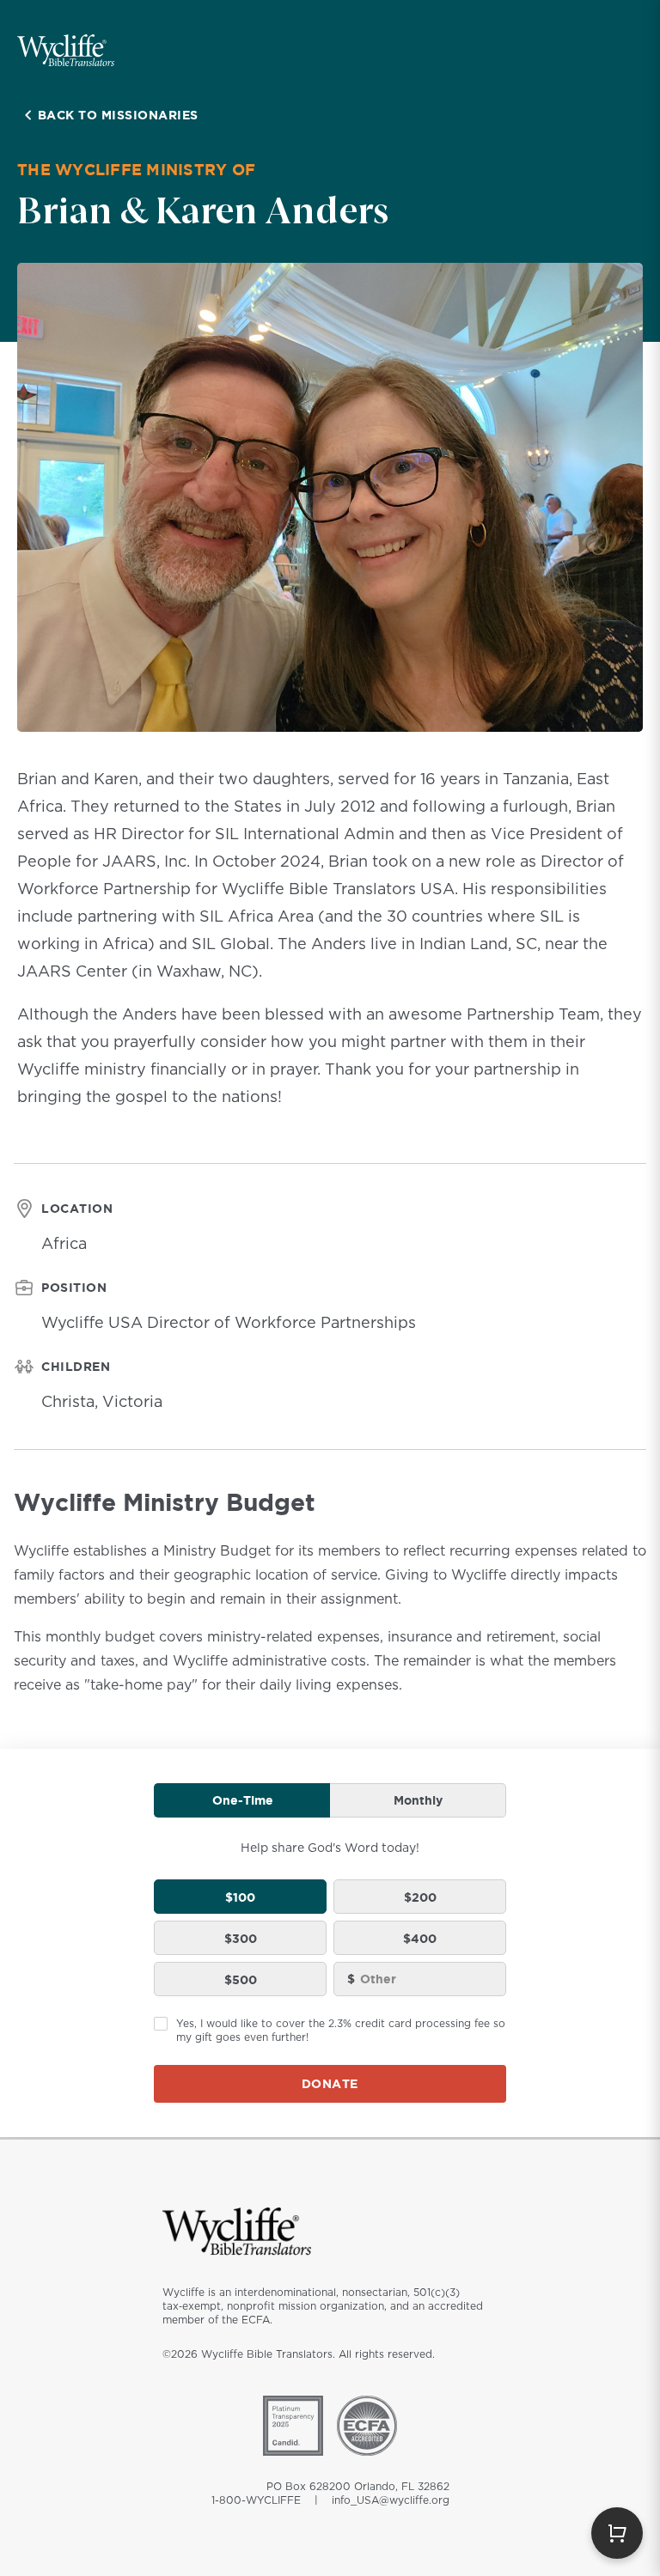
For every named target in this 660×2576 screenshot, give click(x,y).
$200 (420, 1897)
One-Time (243, 1800)
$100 (240, 1897)
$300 (241, 1938)
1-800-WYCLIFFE (256, 2500)
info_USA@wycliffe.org (391, 2500)
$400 (420, 1938)
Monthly (418, 1800)
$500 (241, 1979)
